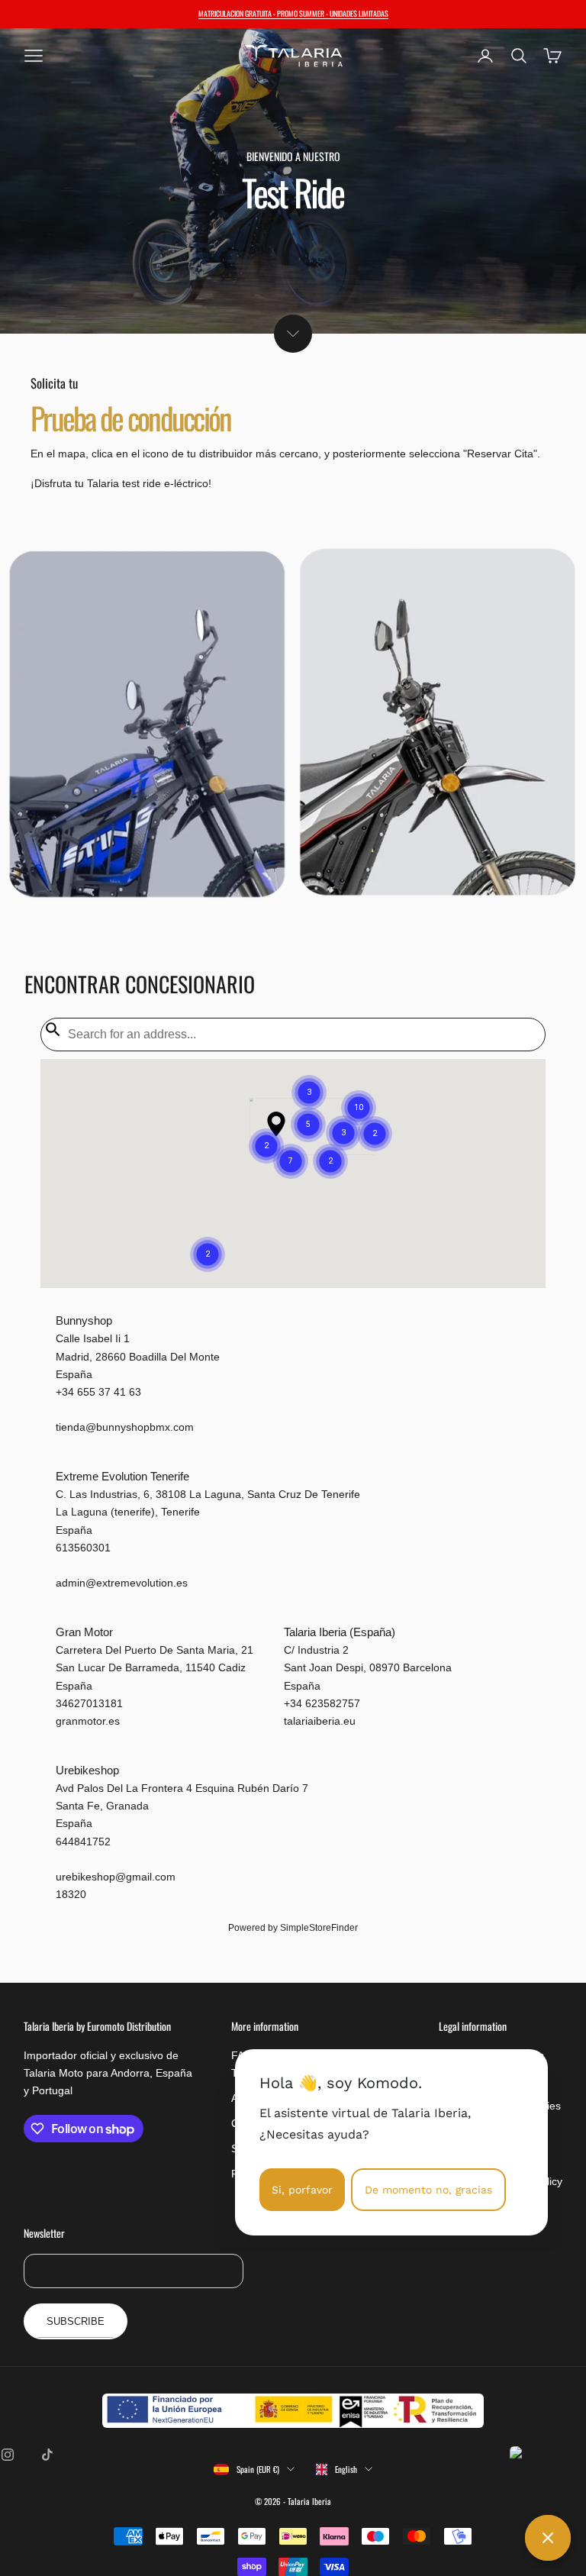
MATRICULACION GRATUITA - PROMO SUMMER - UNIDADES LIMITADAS (293, 13)
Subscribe (76, 2321)
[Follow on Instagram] (8, 2455)
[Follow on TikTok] (47, 2455)
